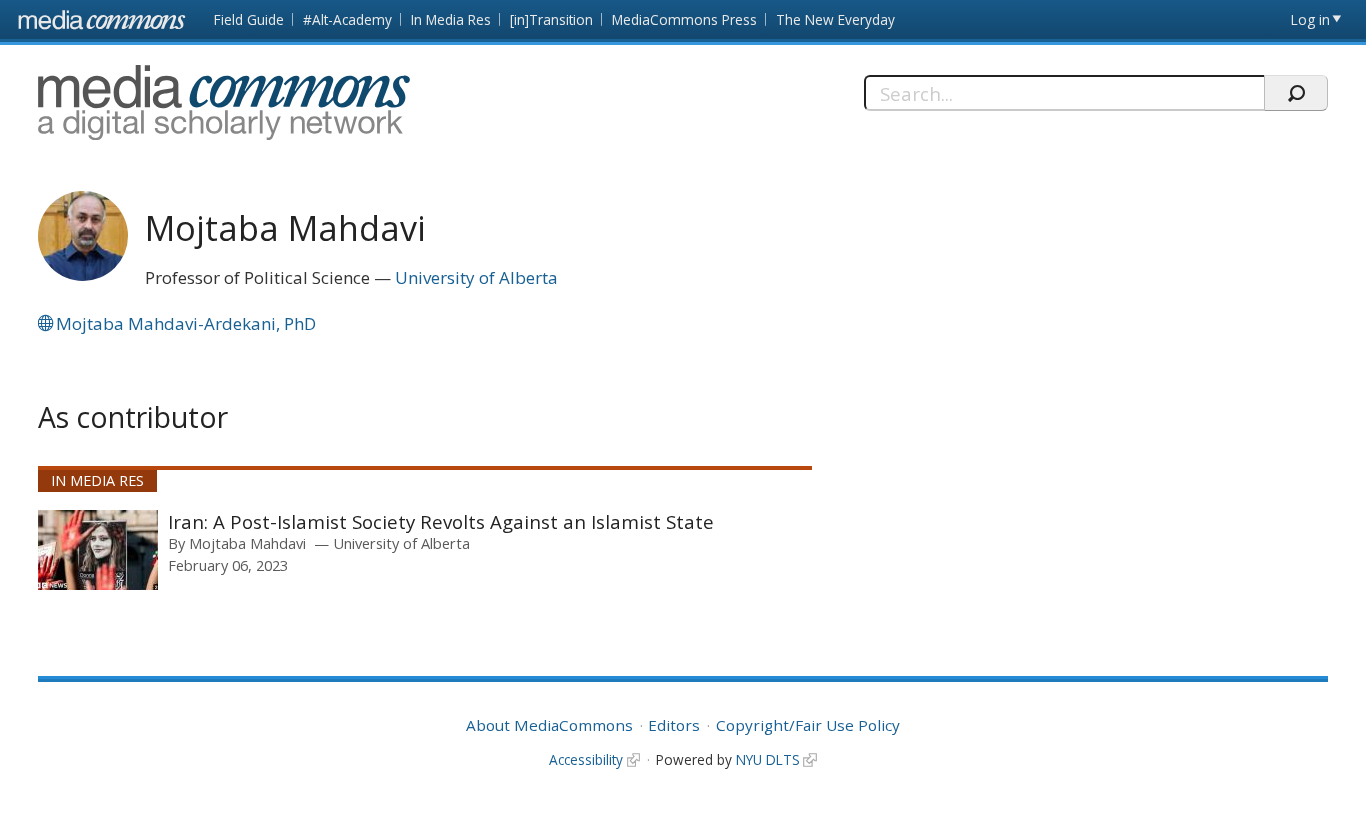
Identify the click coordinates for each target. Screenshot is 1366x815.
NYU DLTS (768, 759)
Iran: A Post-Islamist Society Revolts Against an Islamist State (441, 521)
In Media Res (451, 19)
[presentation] (98, 550)
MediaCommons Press (684, 19)
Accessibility (586, 759)
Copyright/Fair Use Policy (808, 725)
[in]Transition (551, 19)
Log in (1310, 19)
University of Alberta (476, 277)
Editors (674, 725)
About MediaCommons (549, 725)
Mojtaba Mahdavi (247, 543)
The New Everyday (835, 19)
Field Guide (249, 19)
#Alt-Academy (347, 19)
